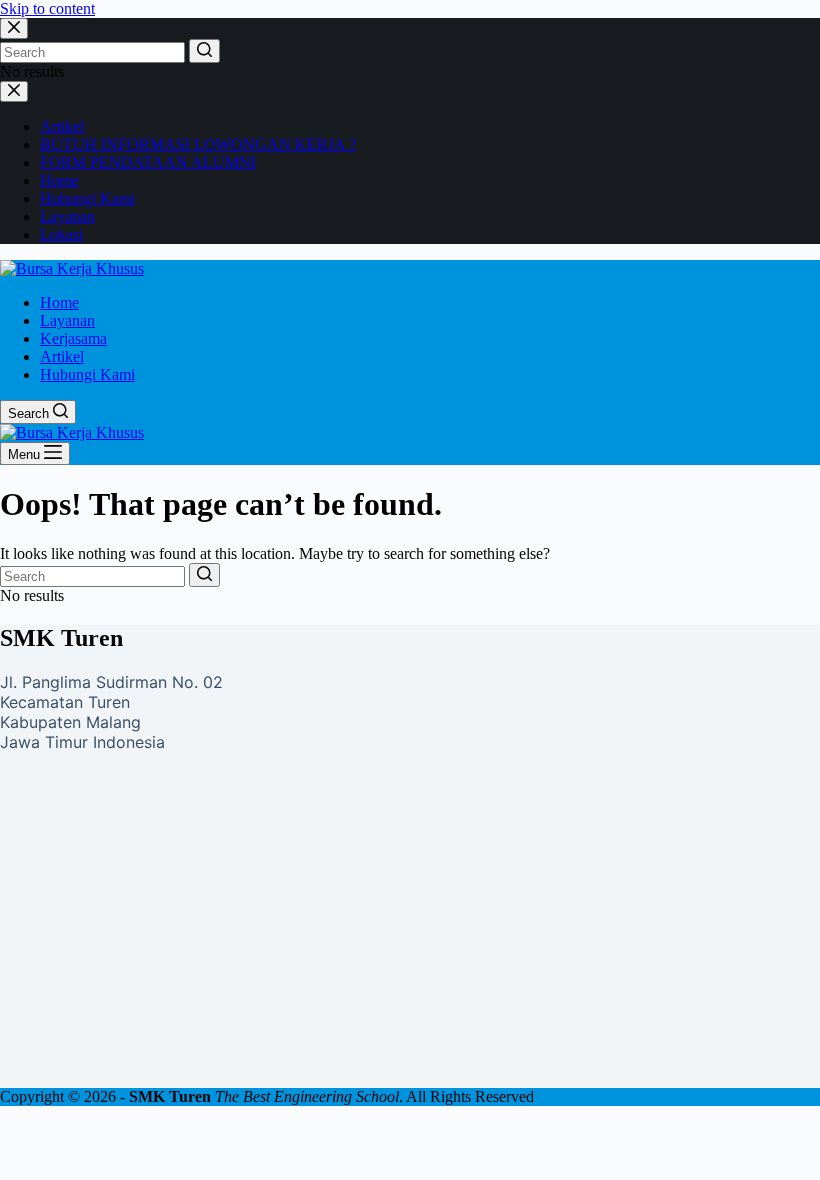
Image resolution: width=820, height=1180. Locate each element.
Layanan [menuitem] (67, 320)
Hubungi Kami (87, 198)
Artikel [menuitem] (62, 356)
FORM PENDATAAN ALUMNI (148, 162)
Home (59, 180)
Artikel (62, 126)
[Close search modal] (14, 28)
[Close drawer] (14, 91)
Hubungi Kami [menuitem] (87, 374)
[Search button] (204, 51)
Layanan (67, 216)
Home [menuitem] (59, 302)
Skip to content (47, 8)
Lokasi (61, 234)
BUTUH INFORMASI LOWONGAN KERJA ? (198, 144)
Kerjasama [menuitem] (73, 338)
